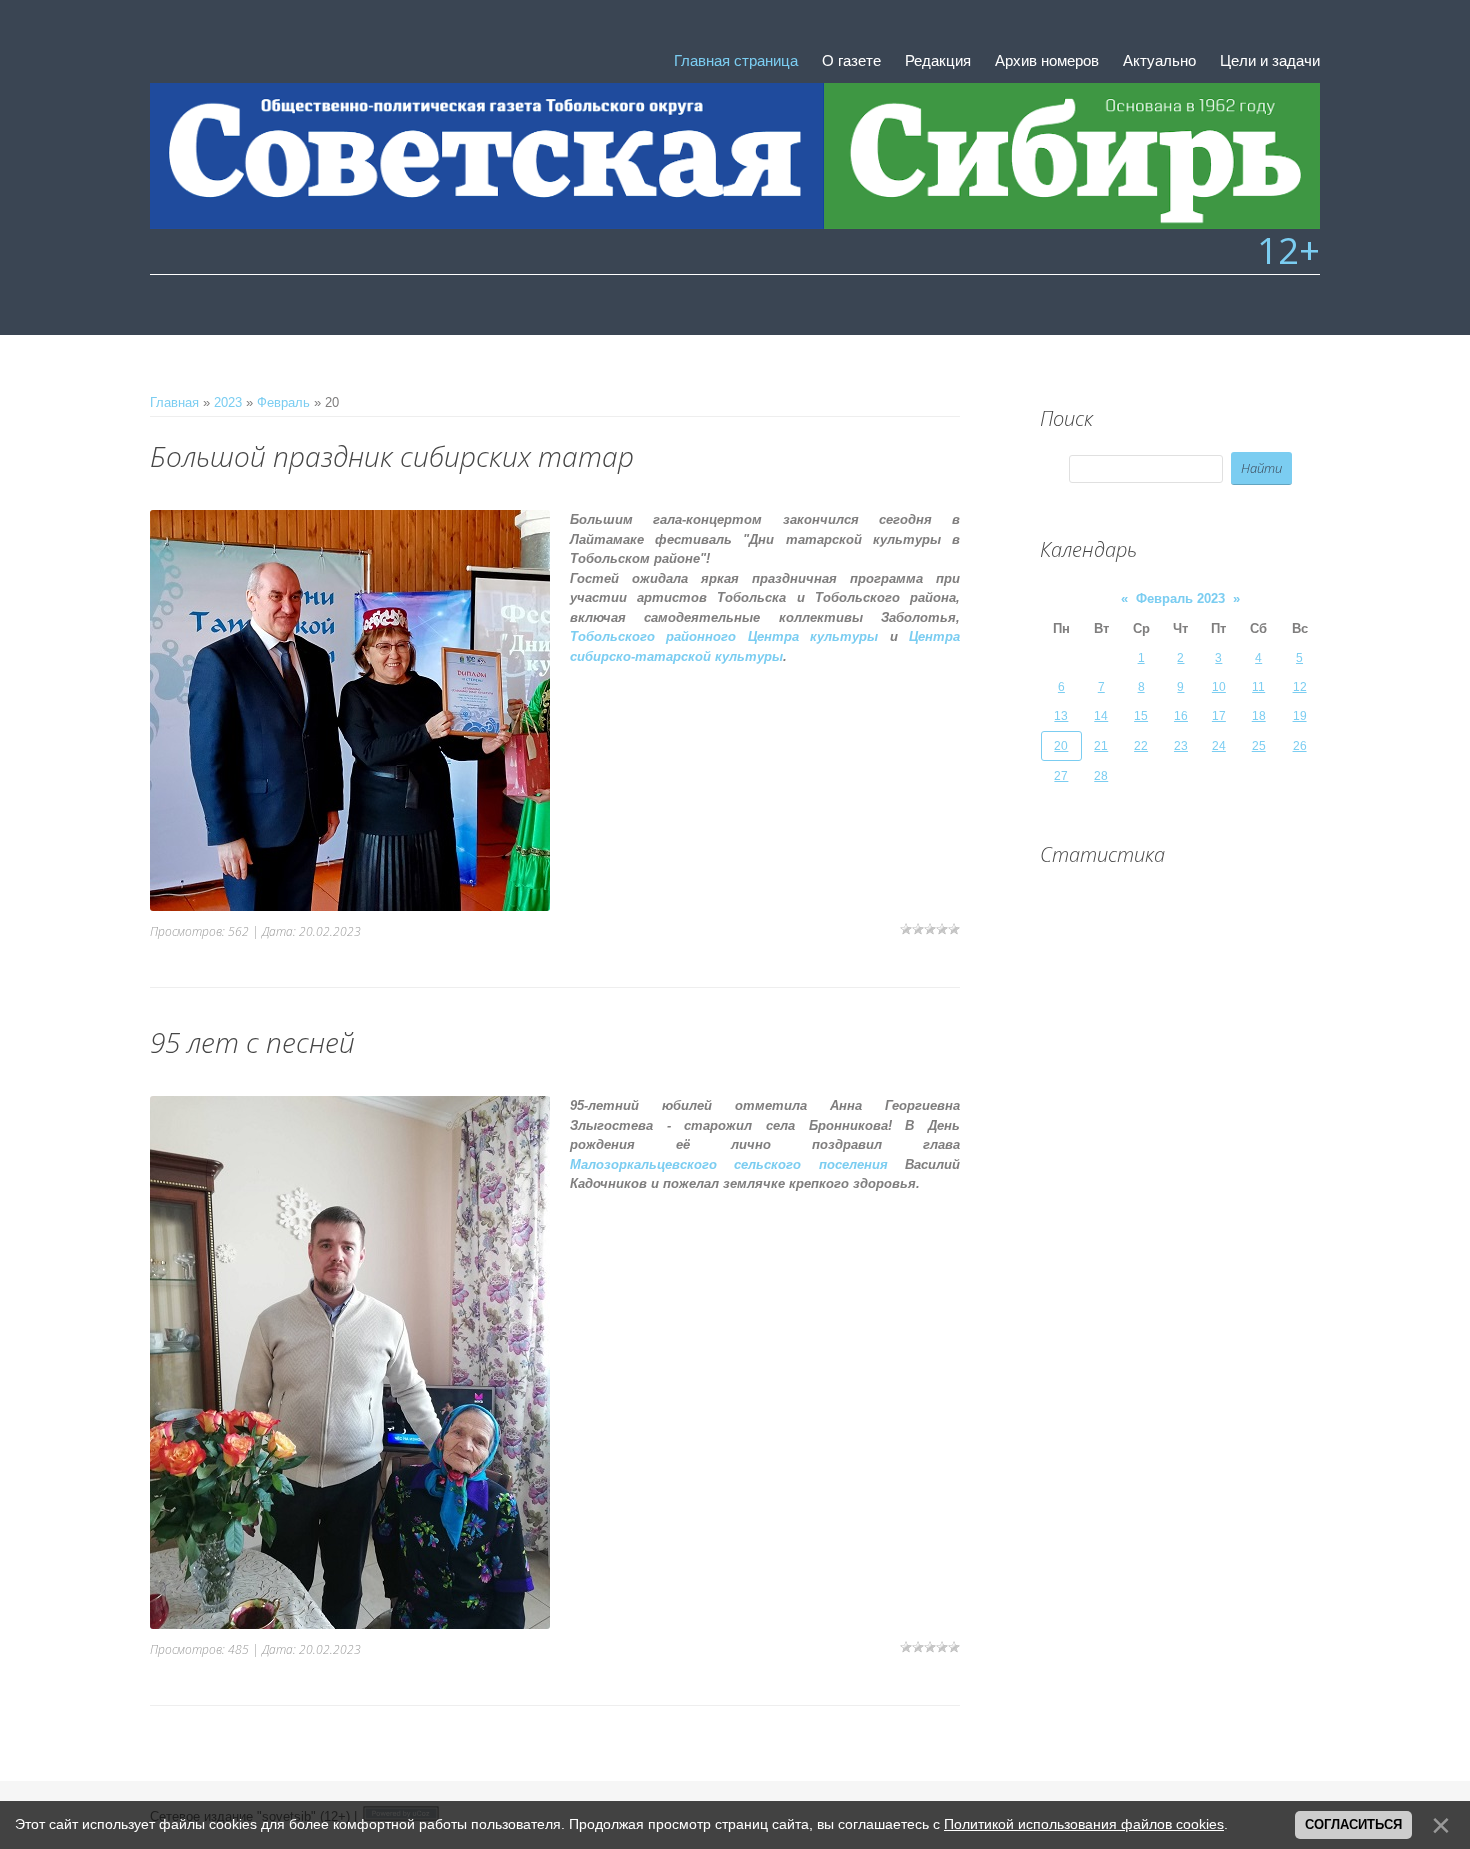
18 (1259, 716)
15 (1141, 716)
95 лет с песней (252, 1042)
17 (1219, 716)
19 (1300, 716)
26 (1300, 746)
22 (1141, 746)
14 (1101, 716)
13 (1061, 716)
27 (1061, 776)
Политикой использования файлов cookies (1084, 1824)
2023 (228, 402)
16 (1181, 716)
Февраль (283, 402)
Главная (174, 402)
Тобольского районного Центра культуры (724, 636)
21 (1101, 746)
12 (1300, 687)
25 (1259, 746)
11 (1258, 687)
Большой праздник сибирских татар (392, 456)
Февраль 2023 (1180, 598)
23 (1181, 746)
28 (1101, 776)
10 (1219, 687)
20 (1061, 746)
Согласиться (1353, 1824)
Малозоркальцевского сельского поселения (729, 1164)
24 (1219, 746)
